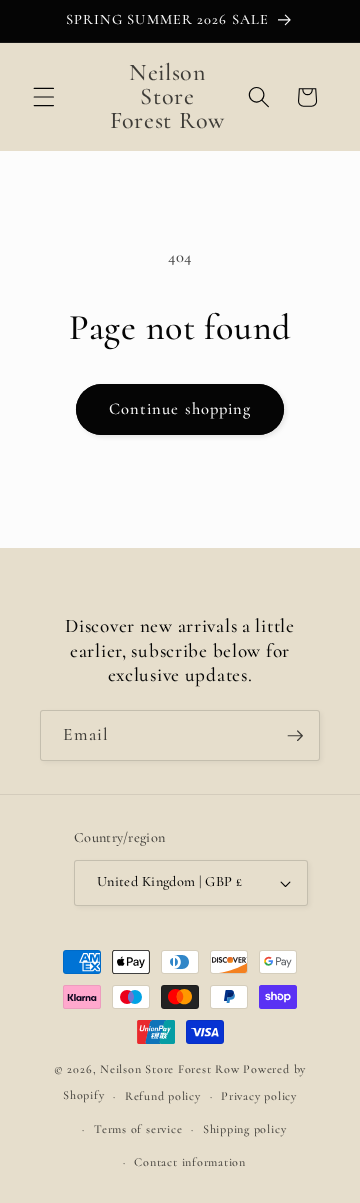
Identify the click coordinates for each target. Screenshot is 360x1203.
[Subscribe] (295, 736)
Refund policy (163, 1096)
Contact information (190, 1162)
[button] (44, 97)
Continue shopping (180, 409)
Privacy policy (259, 1096)
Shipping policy (245, 1129)
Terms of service (138, 1129)
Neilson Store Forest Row (169, 1069)
